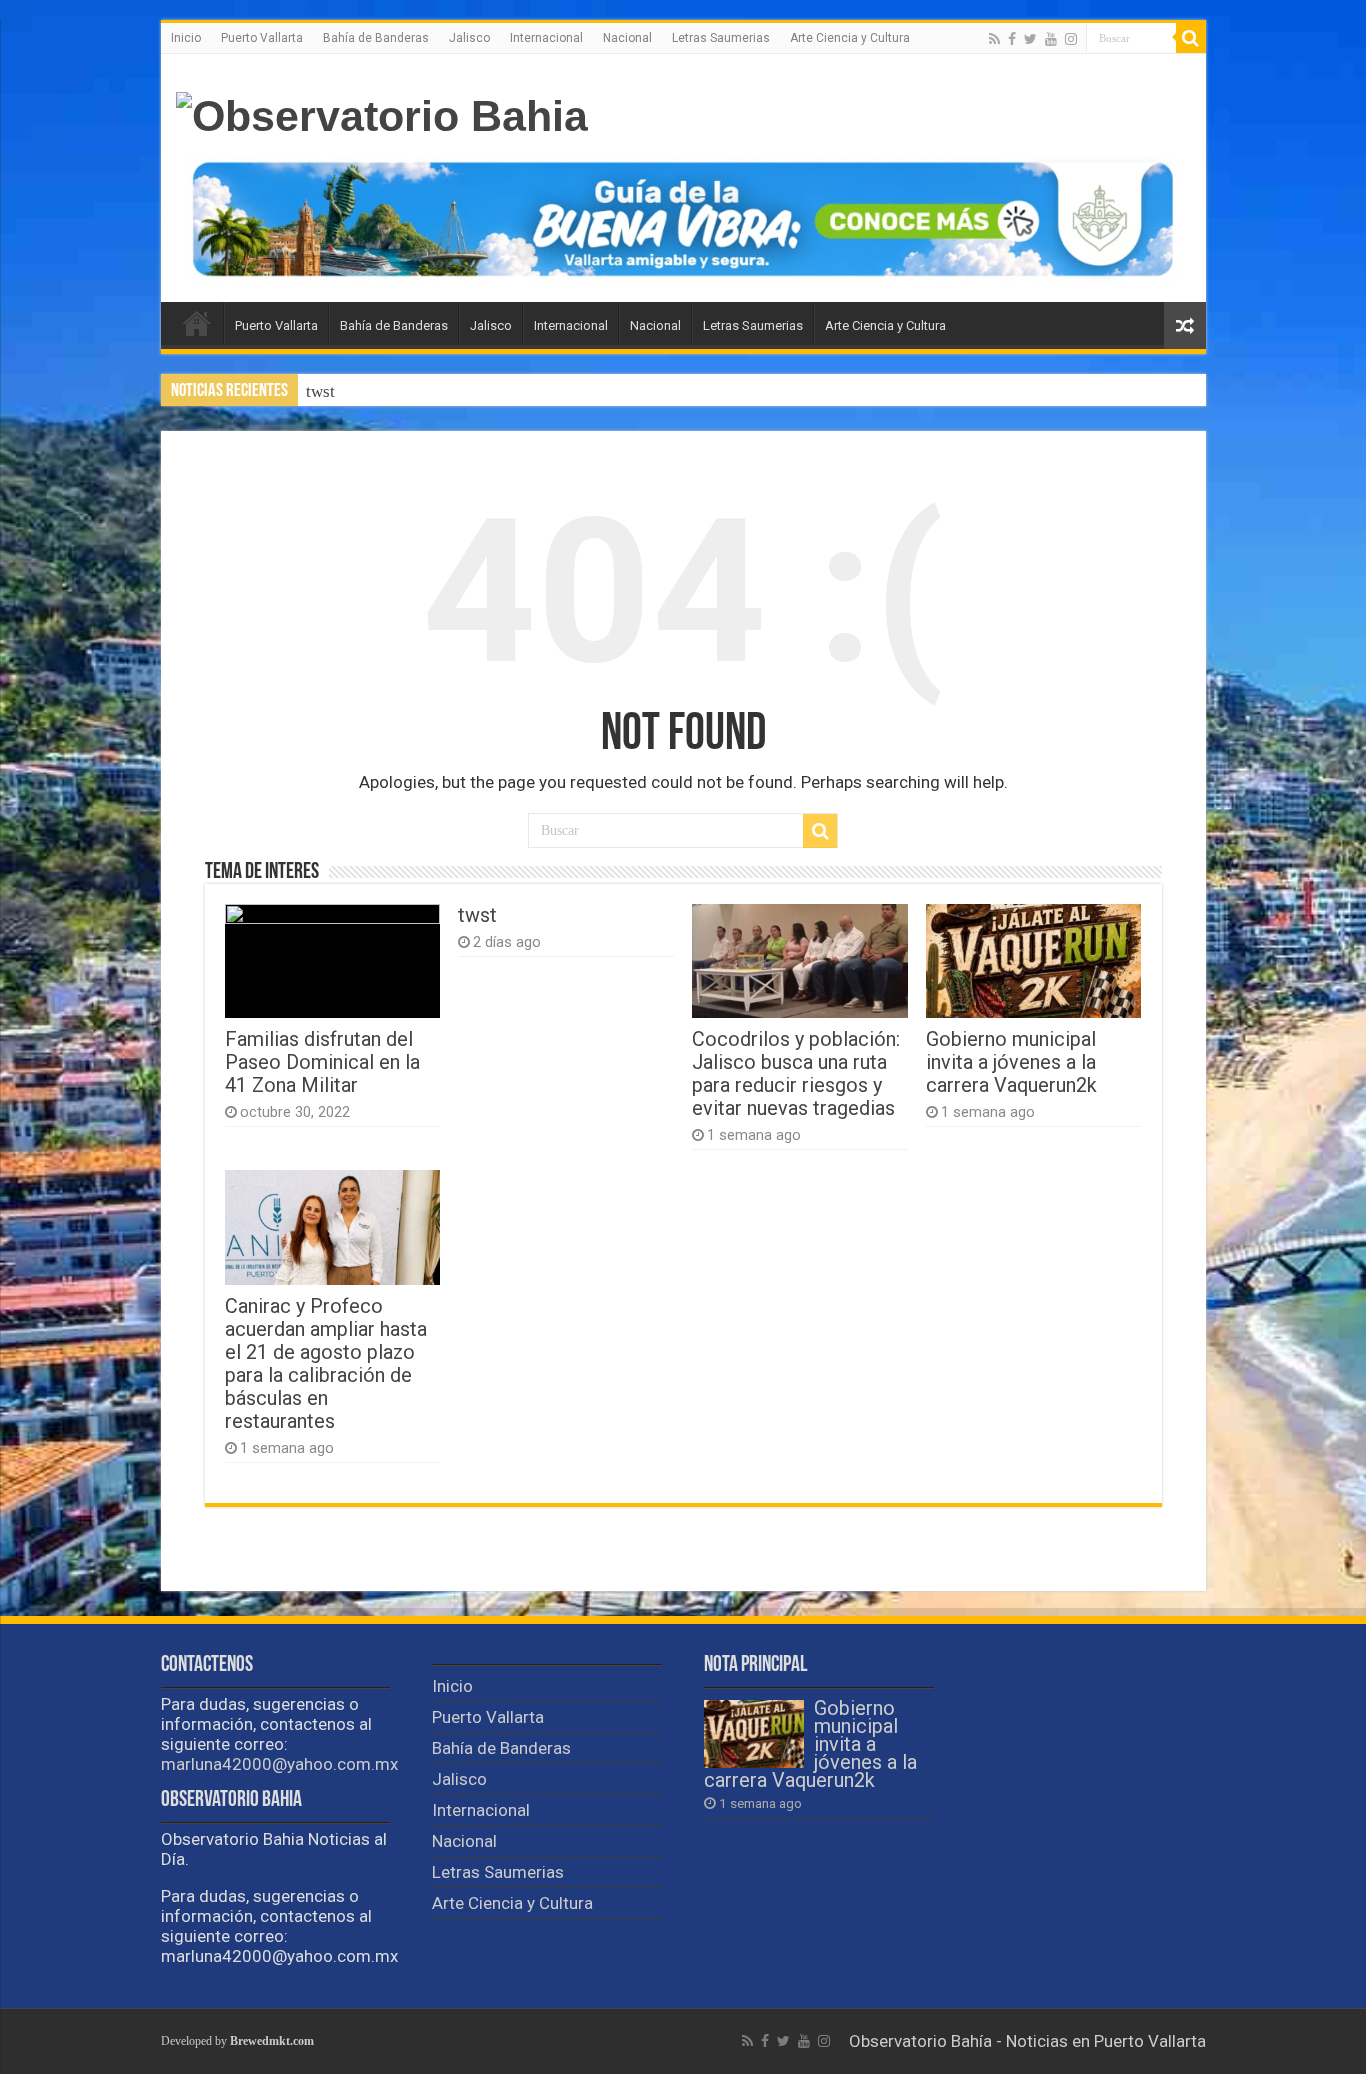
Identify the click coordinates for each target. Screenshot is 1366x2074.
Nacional (627, 38)
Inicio (186, 38)
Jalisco (469, 38)
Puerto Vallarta (262, 38)
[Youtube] (1051, 39)
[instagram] (1071, 39)
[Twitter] (1030, 39)
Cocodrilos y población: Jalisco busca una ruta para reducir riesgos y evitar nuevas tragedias (634, 391)
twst (320, 391)
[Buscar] (1191, 38)
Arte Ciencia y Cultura (850, 38)
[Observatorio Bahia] (382, 113)
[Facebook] (1012, 39)
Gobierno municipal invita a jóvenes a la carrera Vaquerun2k (1011, 1062)
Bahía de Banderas (376, 38)
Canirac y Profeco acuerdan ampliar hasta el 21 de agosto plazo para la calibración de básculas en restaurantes (326, 1364)
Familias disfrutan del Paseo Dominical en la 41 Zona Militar (322, 1062)
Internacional (546, 38)
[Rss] (994, 39)
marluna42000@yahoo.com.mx (279, 1764)
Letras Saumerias (721, 38)
